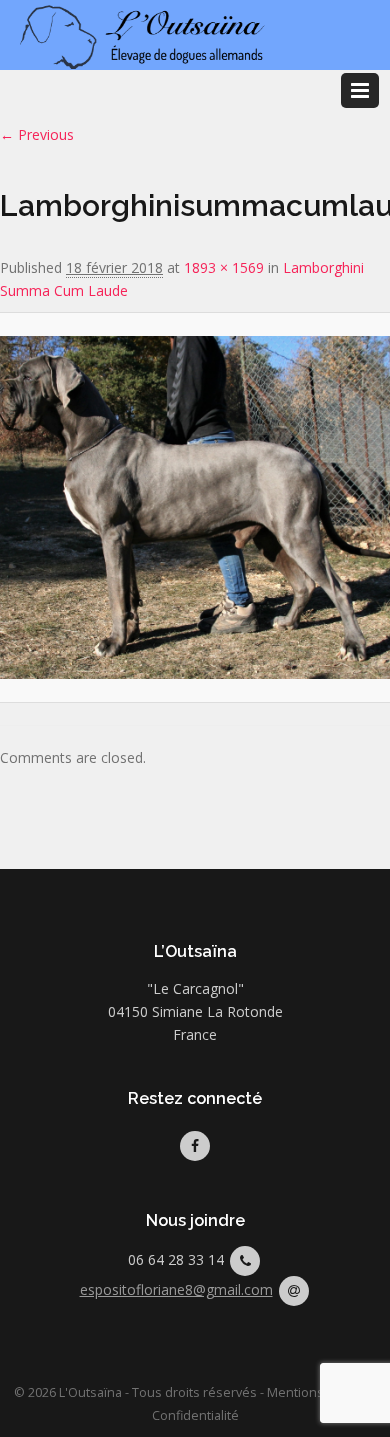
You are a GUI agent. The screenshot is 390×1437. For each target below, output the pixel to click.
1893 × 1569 (224, 267)
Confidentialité (195, 1415)
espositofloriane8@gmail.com (176, 1289)
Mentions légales (318, 1392)
